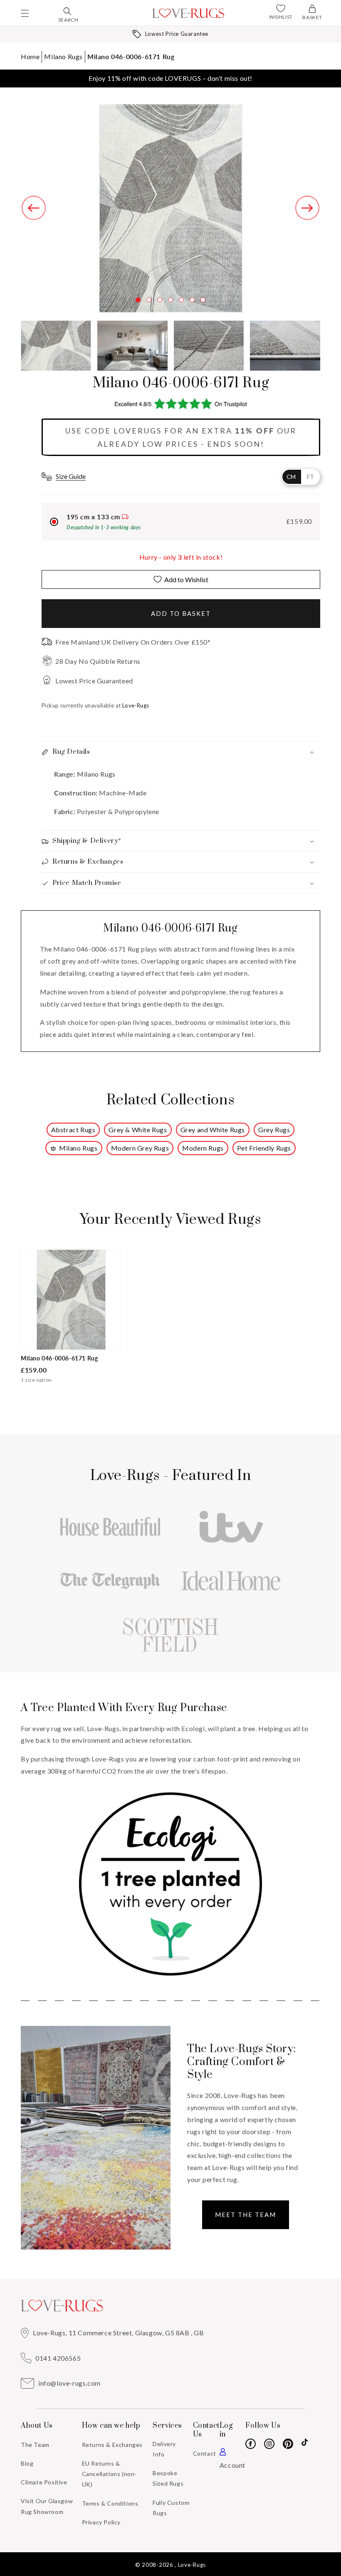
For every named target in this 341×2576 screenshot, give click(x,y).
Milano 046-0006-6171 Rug (131, 56)
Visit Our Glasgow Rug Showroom (47, 2506)
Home (30, 56)
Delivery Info (164, 2449)
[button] (25, 13)
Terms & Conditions (110, 2503)
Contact (205, 2453)
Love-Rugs (192, 2565)
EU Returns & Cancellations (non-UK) (109, 2474)
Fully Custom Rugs (171, 2508)
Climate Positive (44, 2482)
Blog (27, 2463)
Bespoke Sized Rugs (168, 2478)
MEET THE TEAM (246, 2215)
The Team (35, 2445)
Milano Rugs (63, 56)
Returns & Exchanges (112, 2445)
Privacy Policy (101, 2522)
